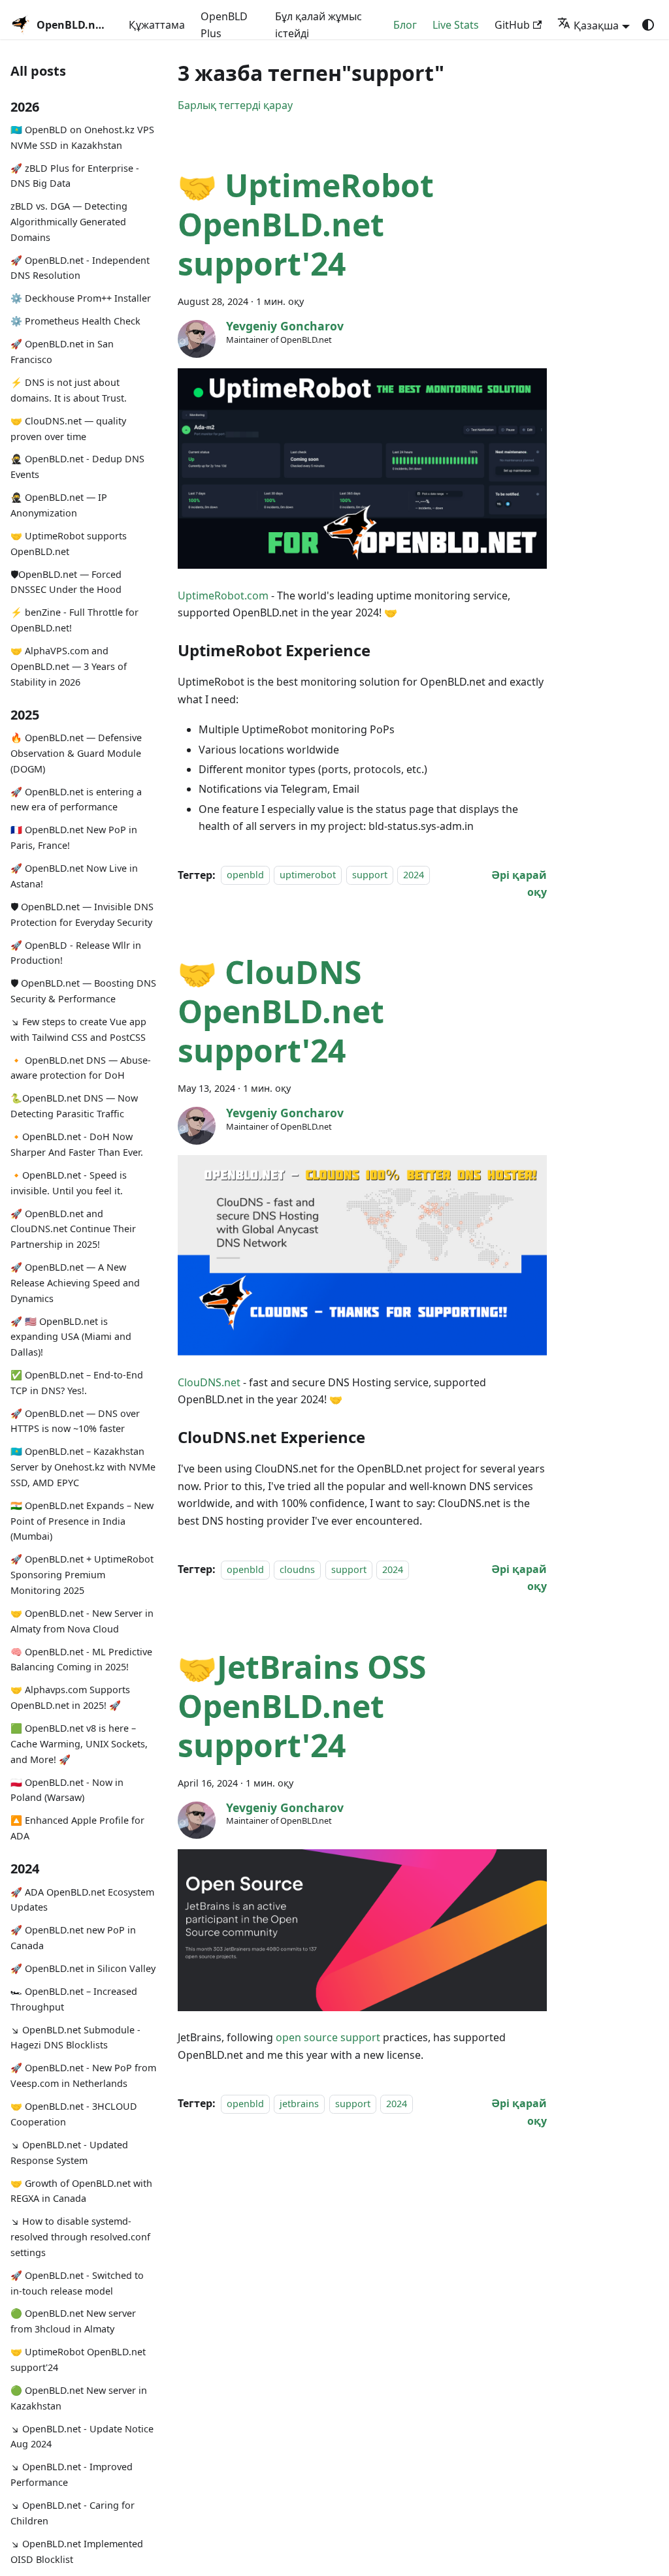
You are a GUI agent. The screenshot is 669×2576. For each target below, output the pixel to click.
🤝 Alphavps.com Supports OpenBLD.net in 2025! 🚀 (70, 1697)
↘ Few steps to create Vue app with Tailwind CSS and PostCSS (78, 1029)
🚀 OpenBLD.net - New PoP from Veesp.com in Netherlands (83, 2075)
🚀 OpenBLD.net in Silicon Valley (83, 1968)
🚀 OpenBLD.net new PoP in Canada (73, 1938)
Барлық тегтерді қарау (235, 105)
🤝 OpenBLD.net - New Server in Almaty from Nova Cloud (82, 1621)
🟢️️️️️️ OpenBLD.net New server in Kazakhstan (79, 2398)
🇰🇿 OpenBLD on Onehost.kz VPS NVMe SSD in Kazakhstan (82, 137)
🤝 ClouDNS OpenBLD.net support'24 (281, 1011)
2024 (414, 875)
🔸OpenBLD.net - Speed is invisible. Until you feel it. (69, 1183)
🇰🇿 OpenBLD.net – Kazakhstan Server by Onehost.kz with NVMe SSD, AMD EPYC (83, 1467)
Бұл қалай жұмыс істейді (318, 25)
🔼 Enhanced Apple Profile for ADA (77, 1828)
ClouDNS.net (209, 1382)
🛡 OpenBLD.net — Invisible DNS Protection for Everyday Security (82, 914)
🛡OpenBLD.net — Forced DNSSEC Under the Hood (66, 582)
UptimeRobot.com (223, 596)
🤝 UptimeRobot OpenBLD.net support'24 (78, 2360)
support (370, 875)
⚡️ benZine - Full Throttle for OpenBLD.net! (74, 620)
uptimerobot (308, 875)
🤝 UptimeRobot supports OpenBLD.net (69, 544)
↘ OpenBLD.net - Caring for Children (73, 2513)
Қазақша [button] (596, 25)
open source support (328, 2037)
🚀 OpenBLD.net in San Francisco (62, 352)
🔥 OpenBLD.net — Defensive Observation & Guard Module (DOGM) (76, 753)
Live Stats (456, 25)
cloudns (297, 1569)
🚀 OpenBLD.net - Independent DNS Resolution (80, 268)
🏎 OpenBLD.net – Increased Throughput (74, 1999)
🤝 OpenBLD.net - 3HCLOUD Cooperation (74, 2114)
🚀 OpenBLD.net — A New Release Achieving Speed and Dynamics (75, 1283)
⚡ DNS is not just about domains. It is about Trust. (69, 390)
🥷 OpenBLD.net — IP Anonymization (59, 505)
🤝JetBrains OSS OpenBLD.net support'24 (302, 1706)
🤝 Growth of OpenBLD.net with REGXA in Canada (81, 2191)
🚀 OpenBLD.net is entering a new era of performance (76, 800)
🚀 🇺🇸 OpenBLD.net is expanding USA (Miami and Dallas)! (71, 1337)
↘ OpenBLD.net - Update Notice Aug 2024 (82, 2437)
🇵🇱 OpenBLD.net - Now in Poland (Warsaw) (67, 1790)
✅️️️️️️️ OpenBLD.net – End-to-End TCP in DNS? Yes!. (77, 1383)
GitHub (512, 25)
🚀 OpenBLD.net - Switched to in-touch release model (77, 2283)
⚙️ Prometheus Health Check (75, 321)
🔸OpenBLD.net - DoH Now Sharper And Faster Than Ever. (77, 1144)
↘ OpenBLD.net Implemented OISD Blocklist (77, 2552)
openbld (245, 875)
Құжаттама (157, 25)
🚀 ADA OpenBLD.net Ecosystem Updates (82, 1900)
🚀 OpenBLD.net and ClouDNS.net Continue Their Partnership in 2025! (73, 1229)
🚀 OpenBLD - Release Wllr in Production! (76, 953)
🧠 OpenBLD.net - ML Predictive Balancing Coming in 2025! (81, 1660)
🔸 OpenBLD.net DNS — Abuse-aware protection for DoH (81, 1068)
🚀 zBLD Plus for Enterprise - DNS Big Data (75, 176)
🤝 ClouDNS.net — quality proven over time (68, 429)
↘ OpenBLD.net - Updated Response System (69, 2153)
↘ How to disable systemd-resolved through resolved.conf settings (80, 2237)
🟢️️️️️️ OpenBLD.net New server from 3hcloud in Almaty (73, 2321)
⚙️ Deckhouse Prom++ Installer (81, 298)
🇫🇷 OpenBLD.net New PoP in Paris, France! (74, 837)
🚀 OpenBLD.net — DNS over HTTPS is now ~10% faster (75, 1421)
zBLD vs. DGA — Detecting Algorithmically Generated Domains (69, 222)
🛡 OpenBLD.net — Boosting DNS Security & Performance (83, 991)
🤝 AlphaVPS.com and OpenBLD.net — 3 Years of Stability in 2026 (69, 666)
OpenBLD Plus (224, 25)
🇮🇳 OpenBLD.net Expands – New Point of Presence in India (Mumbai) (82, 1521)
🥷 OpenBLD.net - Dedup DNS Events (77, 467)
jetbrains (299, 2104)
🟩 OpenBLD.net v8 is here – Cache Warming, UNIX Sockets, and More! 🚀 (79, 1744)
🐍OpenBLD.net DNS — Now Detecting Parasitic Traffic (74, 1106)
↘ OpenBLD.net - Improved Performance (72, 2474)
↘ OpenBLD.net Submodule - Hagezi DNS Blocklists (75, 2038)
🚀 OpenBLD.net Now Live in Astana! (74, 876)
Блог (405, 25)
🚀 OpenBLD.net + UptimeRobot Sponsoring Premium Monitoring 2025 (82, 1575)
